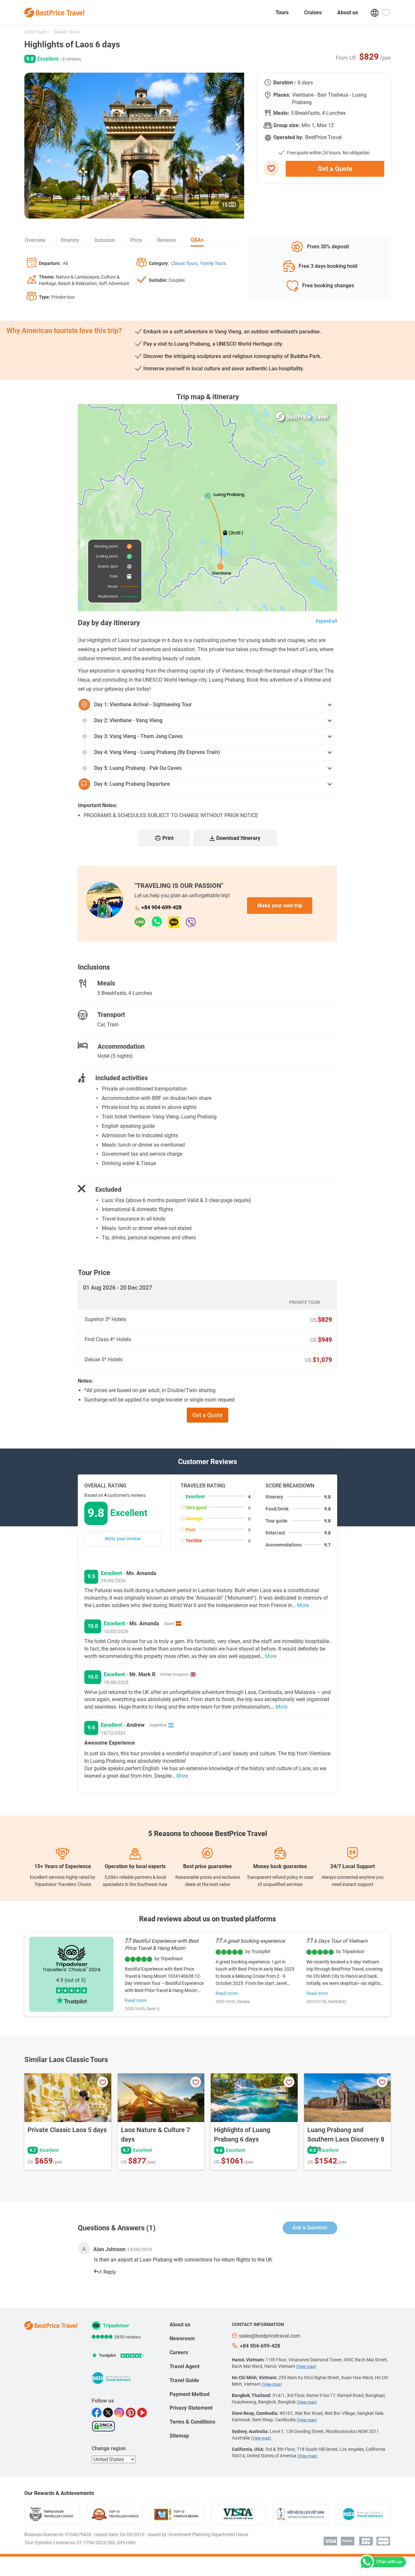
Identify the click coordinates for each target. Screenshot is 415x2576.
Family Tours (213, 263)
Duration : (285, 83)
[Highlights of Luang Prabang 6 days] (254, 2098)
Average (194, 1519)
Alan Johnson (109, 2249)
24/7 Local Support (353, 1866)
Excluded (108, 1189)
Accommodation (121, 1046)
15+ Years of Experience (63, 1866)
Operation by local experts (135, 1866)
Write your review (123, 1539)
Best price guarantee (207, 1866)
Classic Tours (66, 32)
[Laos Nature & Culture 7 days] (161, 2098)
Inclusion (105, 240)
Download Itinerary (238, 838)
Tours (282, 12)
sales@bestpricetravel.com (270, 2336)
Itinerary (70, 240)
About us (348, 12)
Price (136, 240)
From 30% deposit (328, 247)
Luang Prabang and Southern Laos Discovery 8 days (346, 2139)
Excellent (195, 1497)
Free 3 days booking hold (328, 266)
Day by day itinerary (109, 623)
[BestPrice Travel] (54, 13)
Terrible (194, 1541)
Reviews (166, 240)
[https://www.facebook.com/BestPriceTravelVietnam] (97, 2413)
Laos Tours (36, 32)
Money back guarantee (280, 1866)
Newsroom (182, 2338)
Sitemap (179, 2436)
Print (168, 838)
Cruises (313, 12)
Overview (35, 240)
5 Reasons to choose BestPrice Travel (208, 1834)
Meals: (281, 113)
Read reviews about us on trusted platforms (207, 1919)
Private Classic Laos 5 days (67, 2130)
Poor (191, 1530)
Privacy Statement (191, 2408)
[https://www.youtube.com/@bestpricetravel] (143, 2413)
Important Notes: (98, 805)
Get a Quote (335, 169)
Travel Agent (184, 2366)
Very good (196, 1508)
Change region (109, 2448)
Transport (111, 1015)
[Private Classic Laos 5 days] (68, 2098)
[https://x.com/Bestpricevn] (109, 2413)
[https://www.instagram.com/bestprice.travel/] (120, 2413)
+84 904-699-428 (161, 907)
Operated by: (288, 137)
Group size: (287, 125)
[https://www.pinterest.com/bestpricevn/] (131, 2413)
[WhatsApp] (160, 922)
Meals (106, 983)
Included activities (122, 1078)
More (303, 1605)
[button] (238, 146)
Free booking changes (328, 286)
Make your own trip (280, 906)
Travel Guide (184, 2380)
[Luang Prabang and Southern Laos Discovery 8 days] (348, 2098)
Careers (179, 2352)
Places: (282, 95)
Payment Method (190, 2394)
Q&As (197, 240)
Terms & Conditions (192, 2422)
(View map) (306, 2367)
